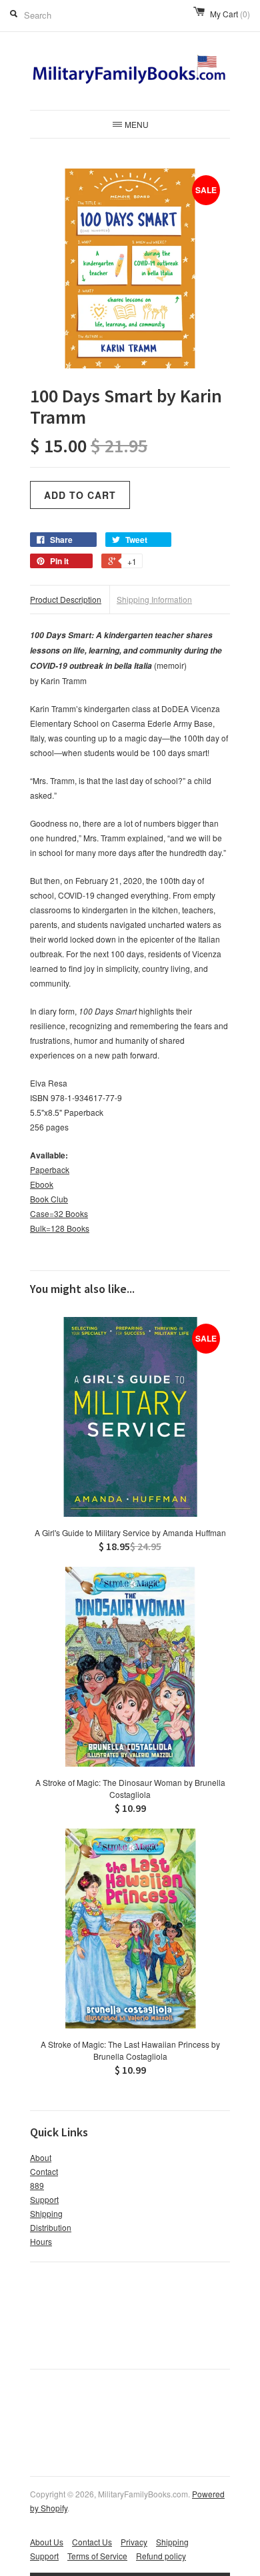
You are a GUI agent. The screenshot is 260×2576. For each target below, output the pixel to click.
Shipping (46, 2213)
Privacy (134, 2542)
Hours (41, 2241)
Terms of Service (97, 2556)
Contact (44, 2171)
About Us (47, 2542)
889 (37, 2185)
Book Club (49, 1199)
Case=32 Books (59, 1213)
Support (44, 2199)
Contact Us (92, 2542)
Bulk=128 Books (60, 1228)
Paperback (50, 1169)
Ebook (42, 1184)
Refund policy (161, 2556)
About (41, 2157)
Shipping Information (154, 599)
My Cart (230, 14)
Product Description (66, 599)
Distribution (51, 2227)
